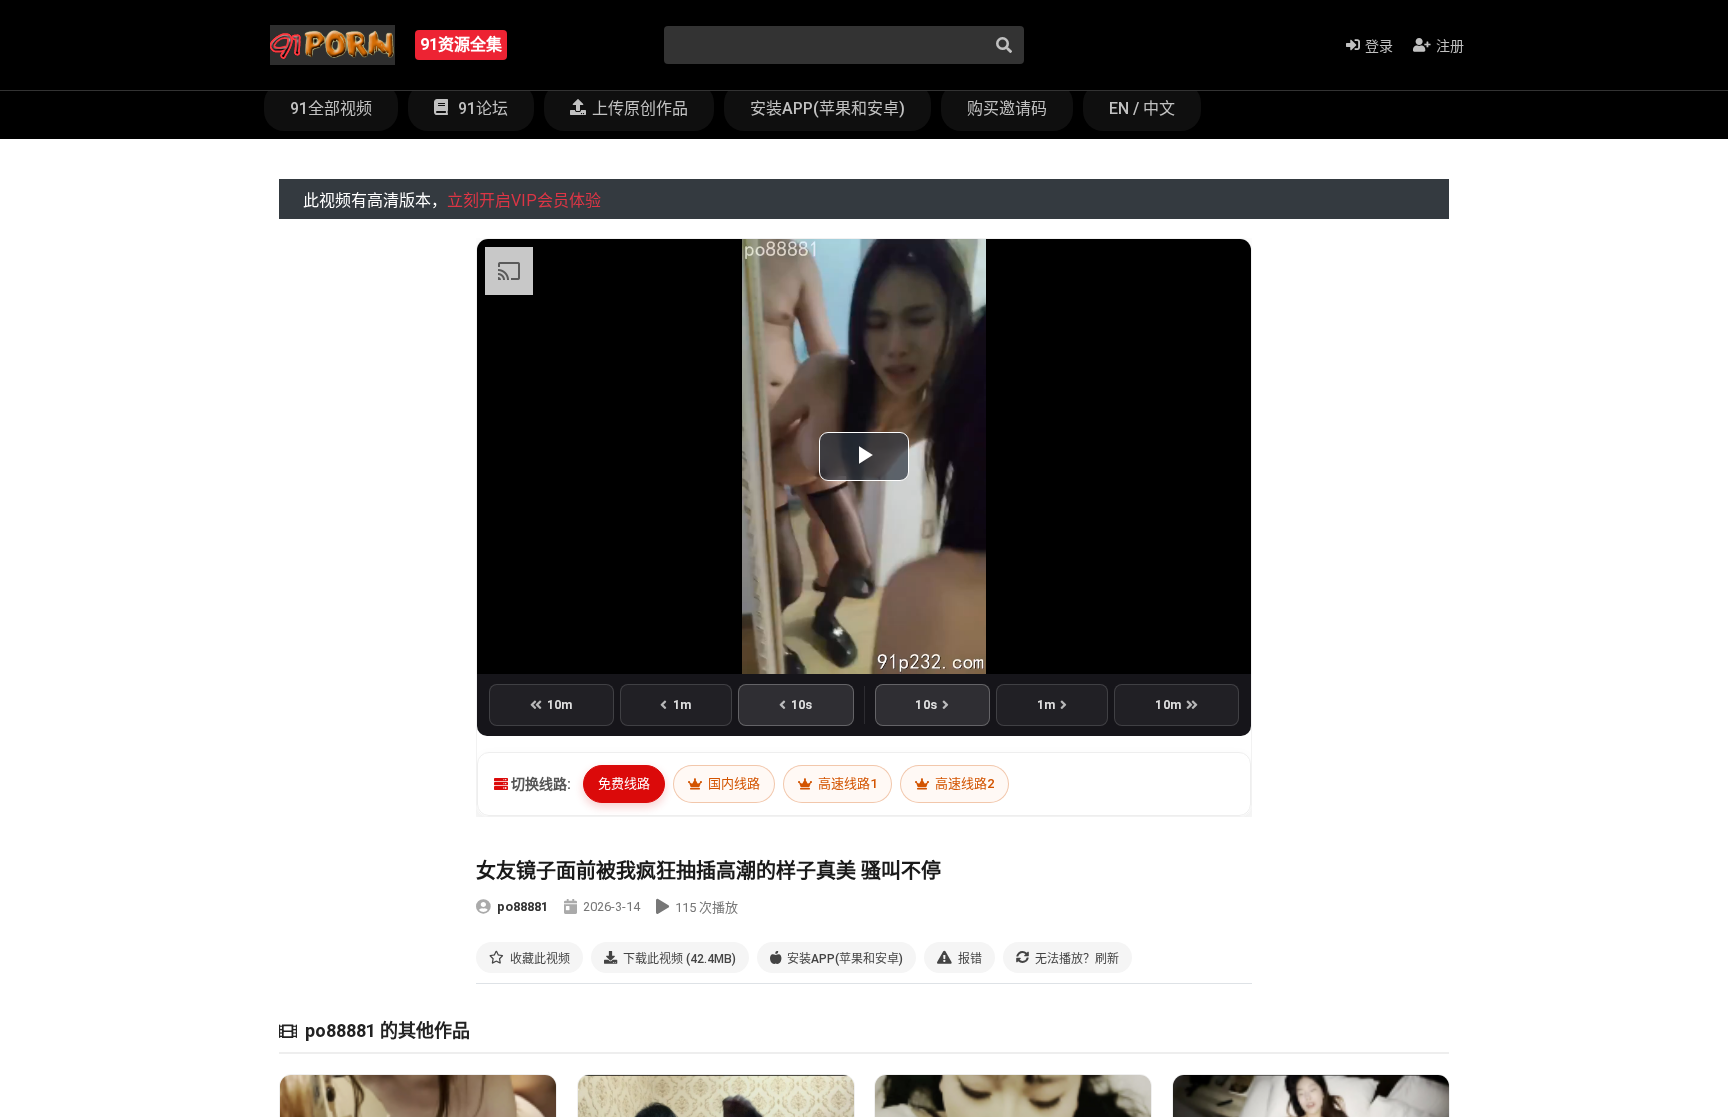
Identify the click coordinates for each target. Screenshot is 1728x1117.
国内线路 (732, 783)
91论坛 (481, 108)
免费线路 (624, 783)
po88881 (522, 906)
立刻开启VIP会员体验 (524, 200)
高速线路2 (963, 783)
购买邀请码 (1007, 108)
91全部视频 (331, 108)
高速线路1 (846, 783)
